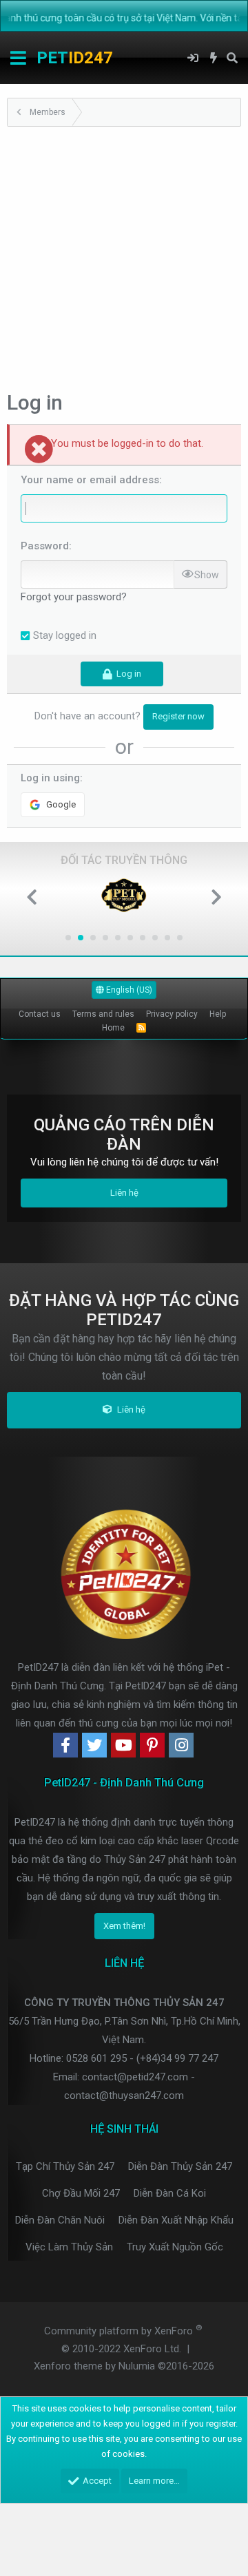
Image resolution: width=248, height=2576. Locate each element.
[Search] (232, 58)
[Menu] (18, 58)
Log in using (50, 778)
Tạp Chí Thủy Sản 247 (65, 2166)
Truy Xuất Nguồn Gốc (175, 2247)
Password (45, 546)
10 (180, 938)
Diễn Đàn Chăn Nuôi (60, 2220)
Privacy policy (172, 1014)
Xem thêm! (124, 1926)
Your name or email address (90, 480)
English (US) (128, 990)
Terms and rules (103, 1014)
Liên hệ (124, 1193)
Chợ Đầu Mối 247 (81, 2193)
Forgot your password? (74, 597)
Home (113, 1028)
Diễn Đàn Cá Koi (170, 2193)
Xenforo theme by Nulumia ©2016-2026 (124, 2366)
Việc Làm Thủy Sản (69, 2247)
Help (218, 1014)
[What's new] (214, 58)
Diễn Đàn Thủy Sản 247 (180, 2166)
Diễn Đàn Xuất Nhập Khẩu (176, 2220)
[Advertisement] (124, 257)
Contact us (40, 1014)
